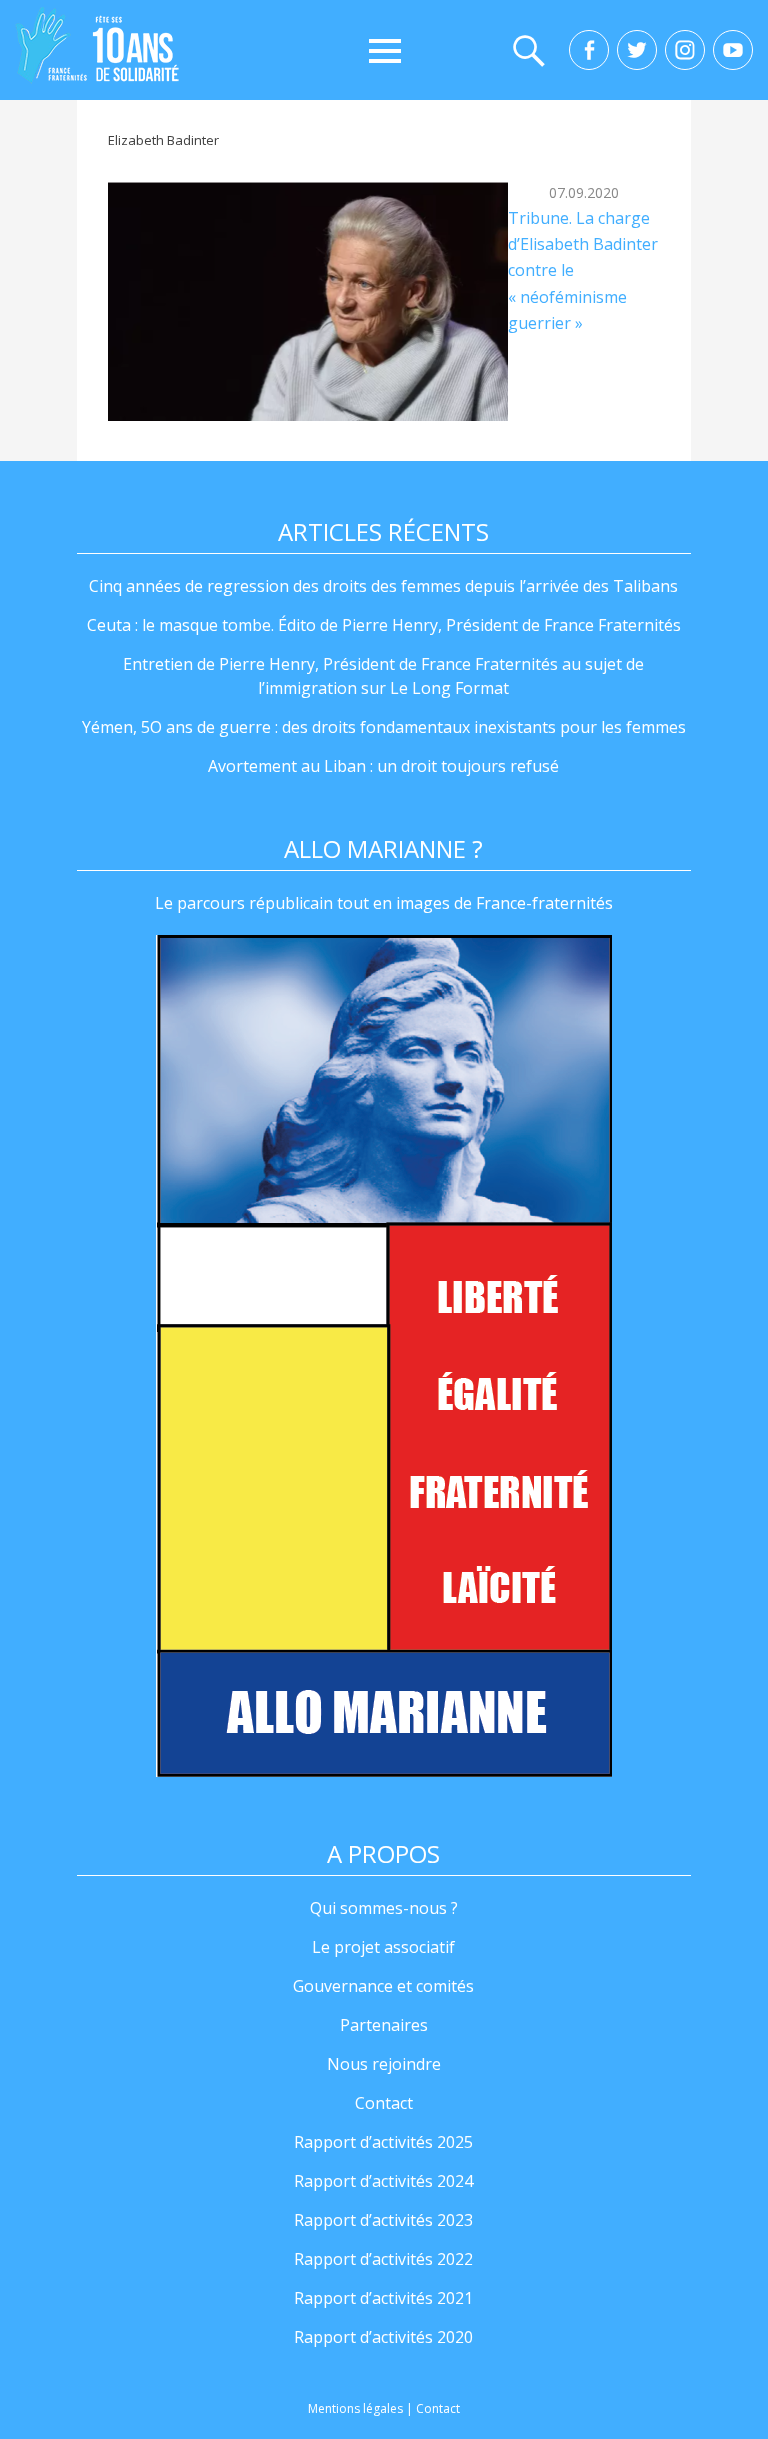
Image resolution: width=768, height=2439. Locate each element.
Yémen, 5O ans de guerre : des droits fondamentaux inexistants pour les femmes (384, 727)
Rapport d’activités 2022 (383, 2259)
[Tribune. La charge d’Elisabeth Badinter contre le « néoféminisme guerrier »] (308, 301)
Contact (384, 2103)
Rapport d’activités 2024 (383, 2181)
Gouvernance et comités (383, 1986)
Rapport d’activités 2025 (383, 2142)
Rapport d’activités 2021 (383, 2298)
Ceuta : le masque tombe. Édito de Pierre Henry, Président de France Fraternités (384, 625)
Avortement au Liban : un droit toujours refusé (383, 766)
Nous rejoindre (384, 2064)
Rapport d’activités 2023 (383, 2220)
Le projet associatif (383, 1947)
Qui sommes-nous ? (384, 1908)
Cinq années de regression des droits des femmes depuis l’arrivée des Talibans (383, 586)
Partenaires (384, 2025)
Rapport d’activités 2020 (383, 2337)
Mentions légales (355, 2408)
